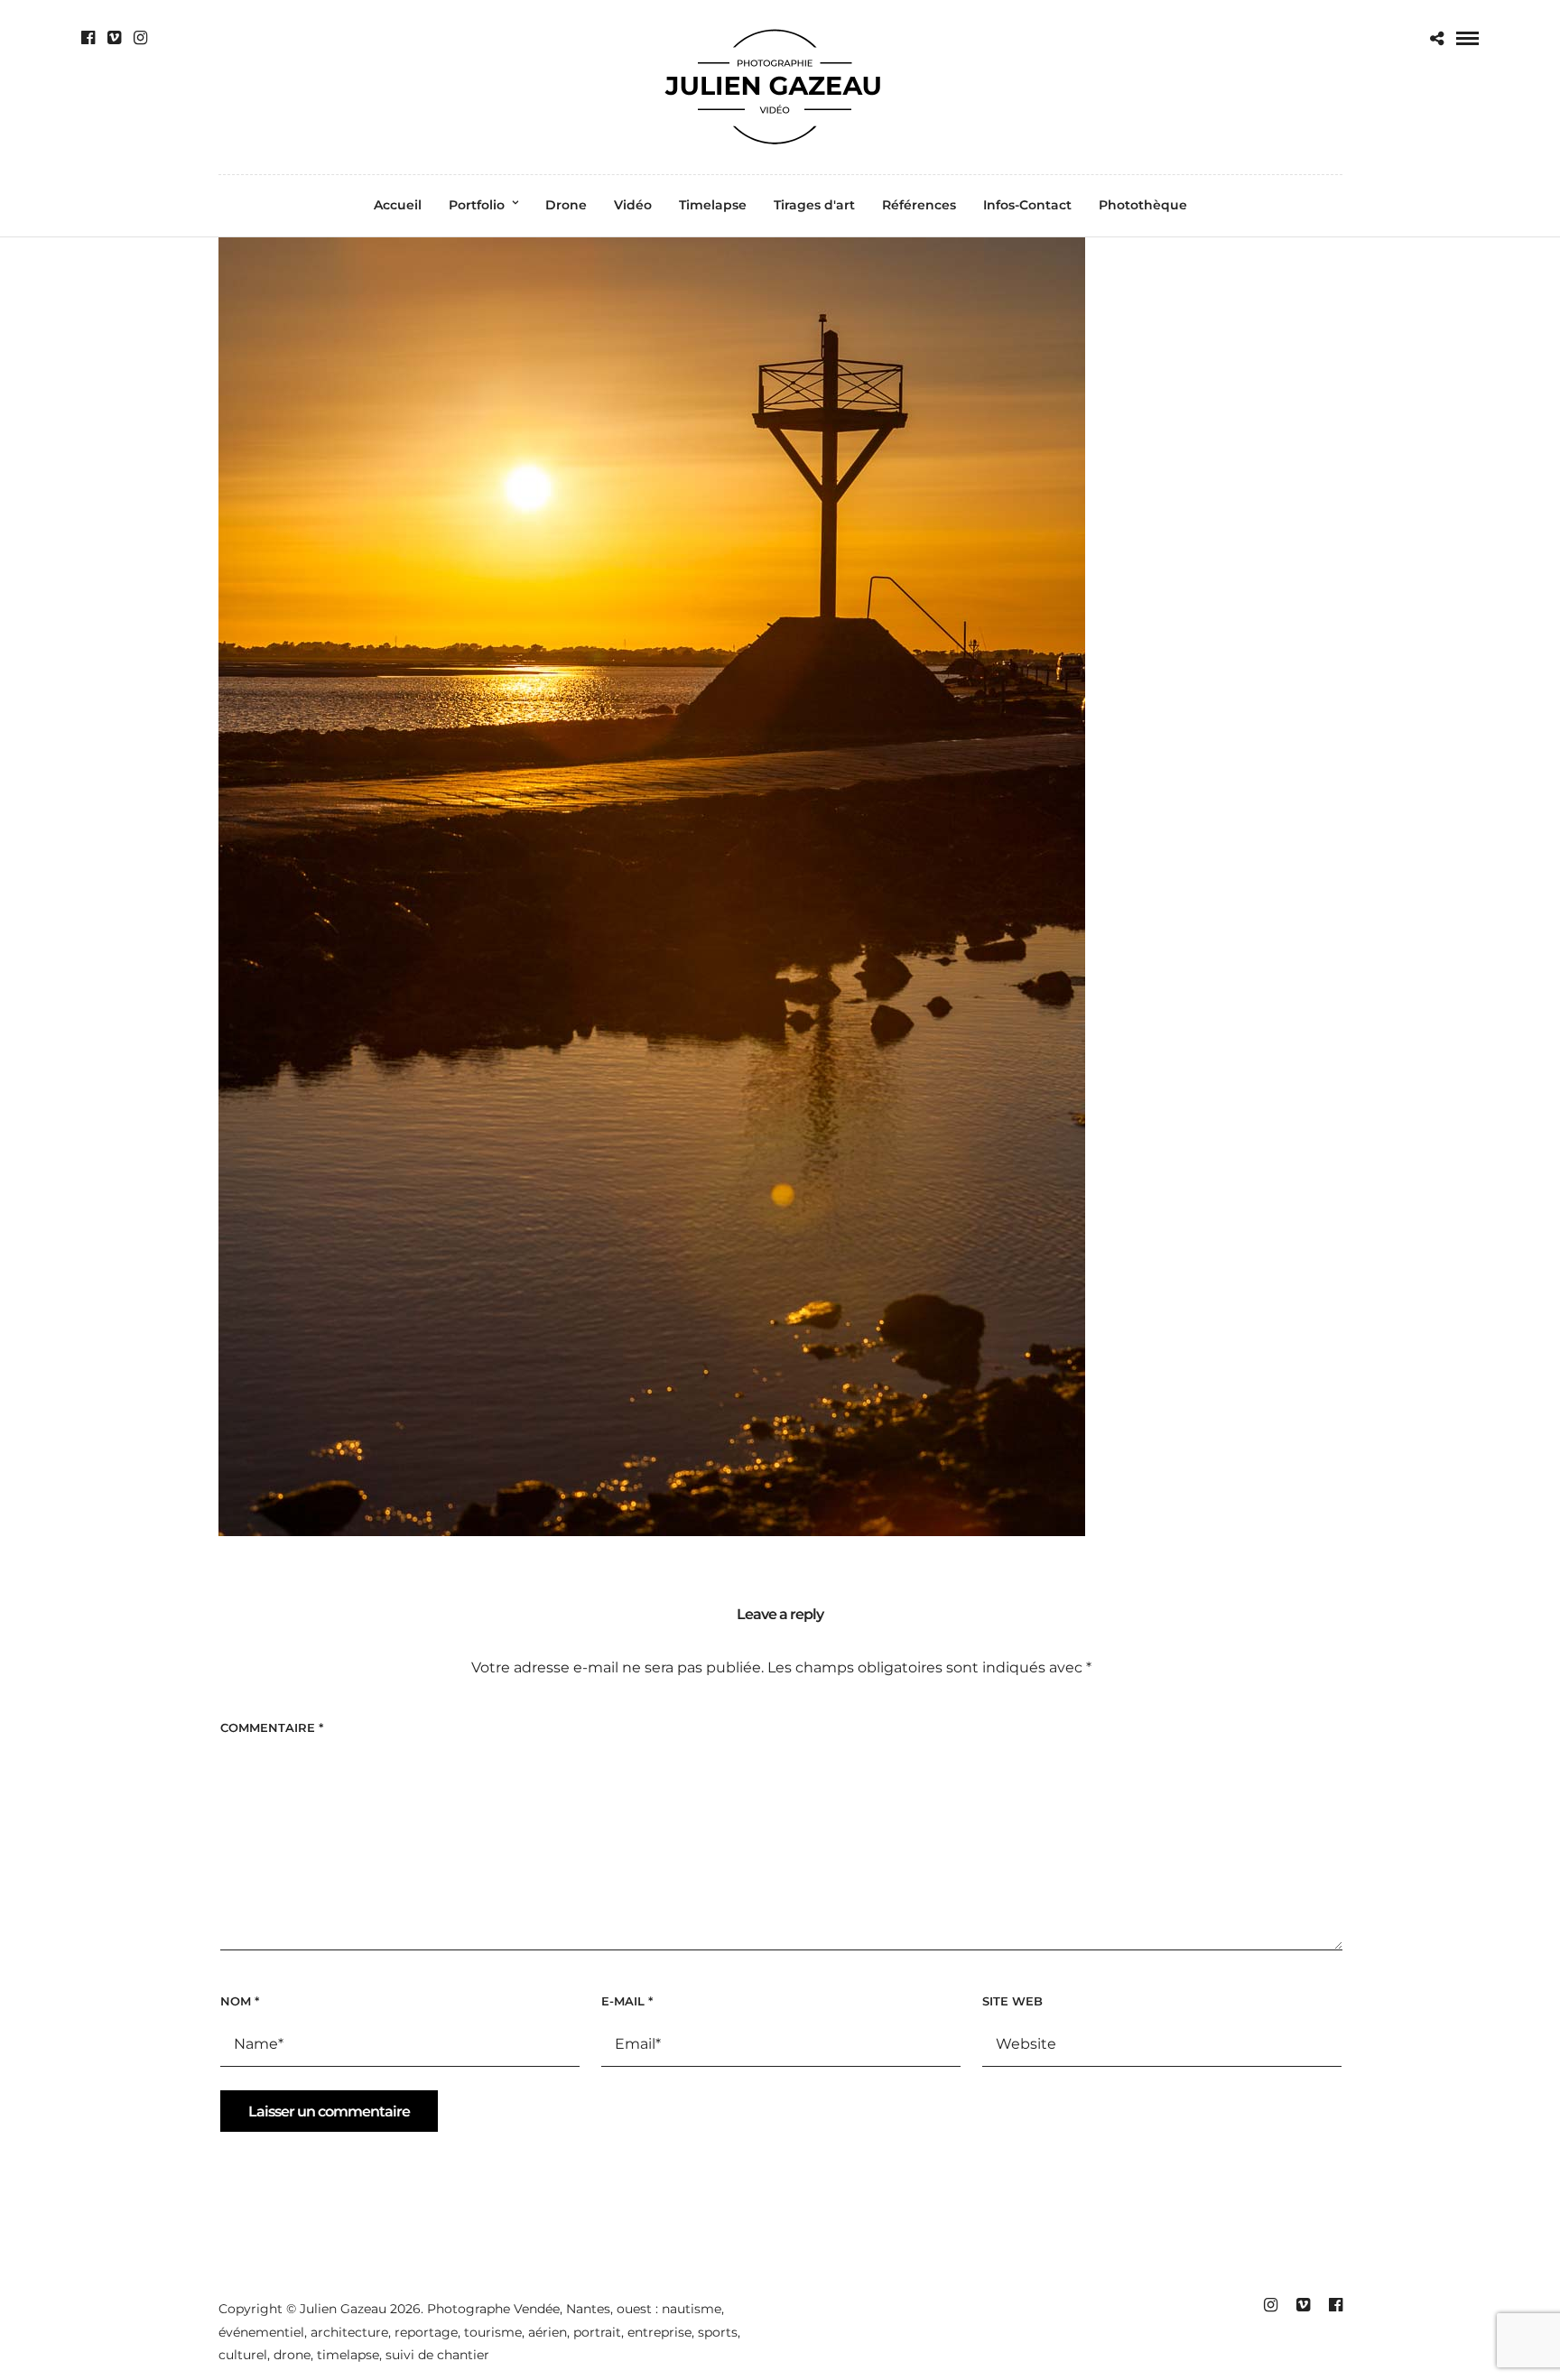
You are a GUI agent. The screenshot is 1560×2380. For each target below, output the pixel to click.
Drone (566, 205)
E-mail (627, 2001)
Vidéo (633, 205)
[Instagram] (140, 38)
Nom (240, 2001)
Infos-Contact (1027, 205)
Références (919, 205)
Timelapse (713, 205)
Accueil (398, 205)
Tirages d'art (814, 205)
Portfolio (477, 205)
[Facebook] (88, 38)
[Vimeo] (114, 38)
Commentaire (272, 1727)
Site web (1012, 2001)
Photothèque (1143, 205)
